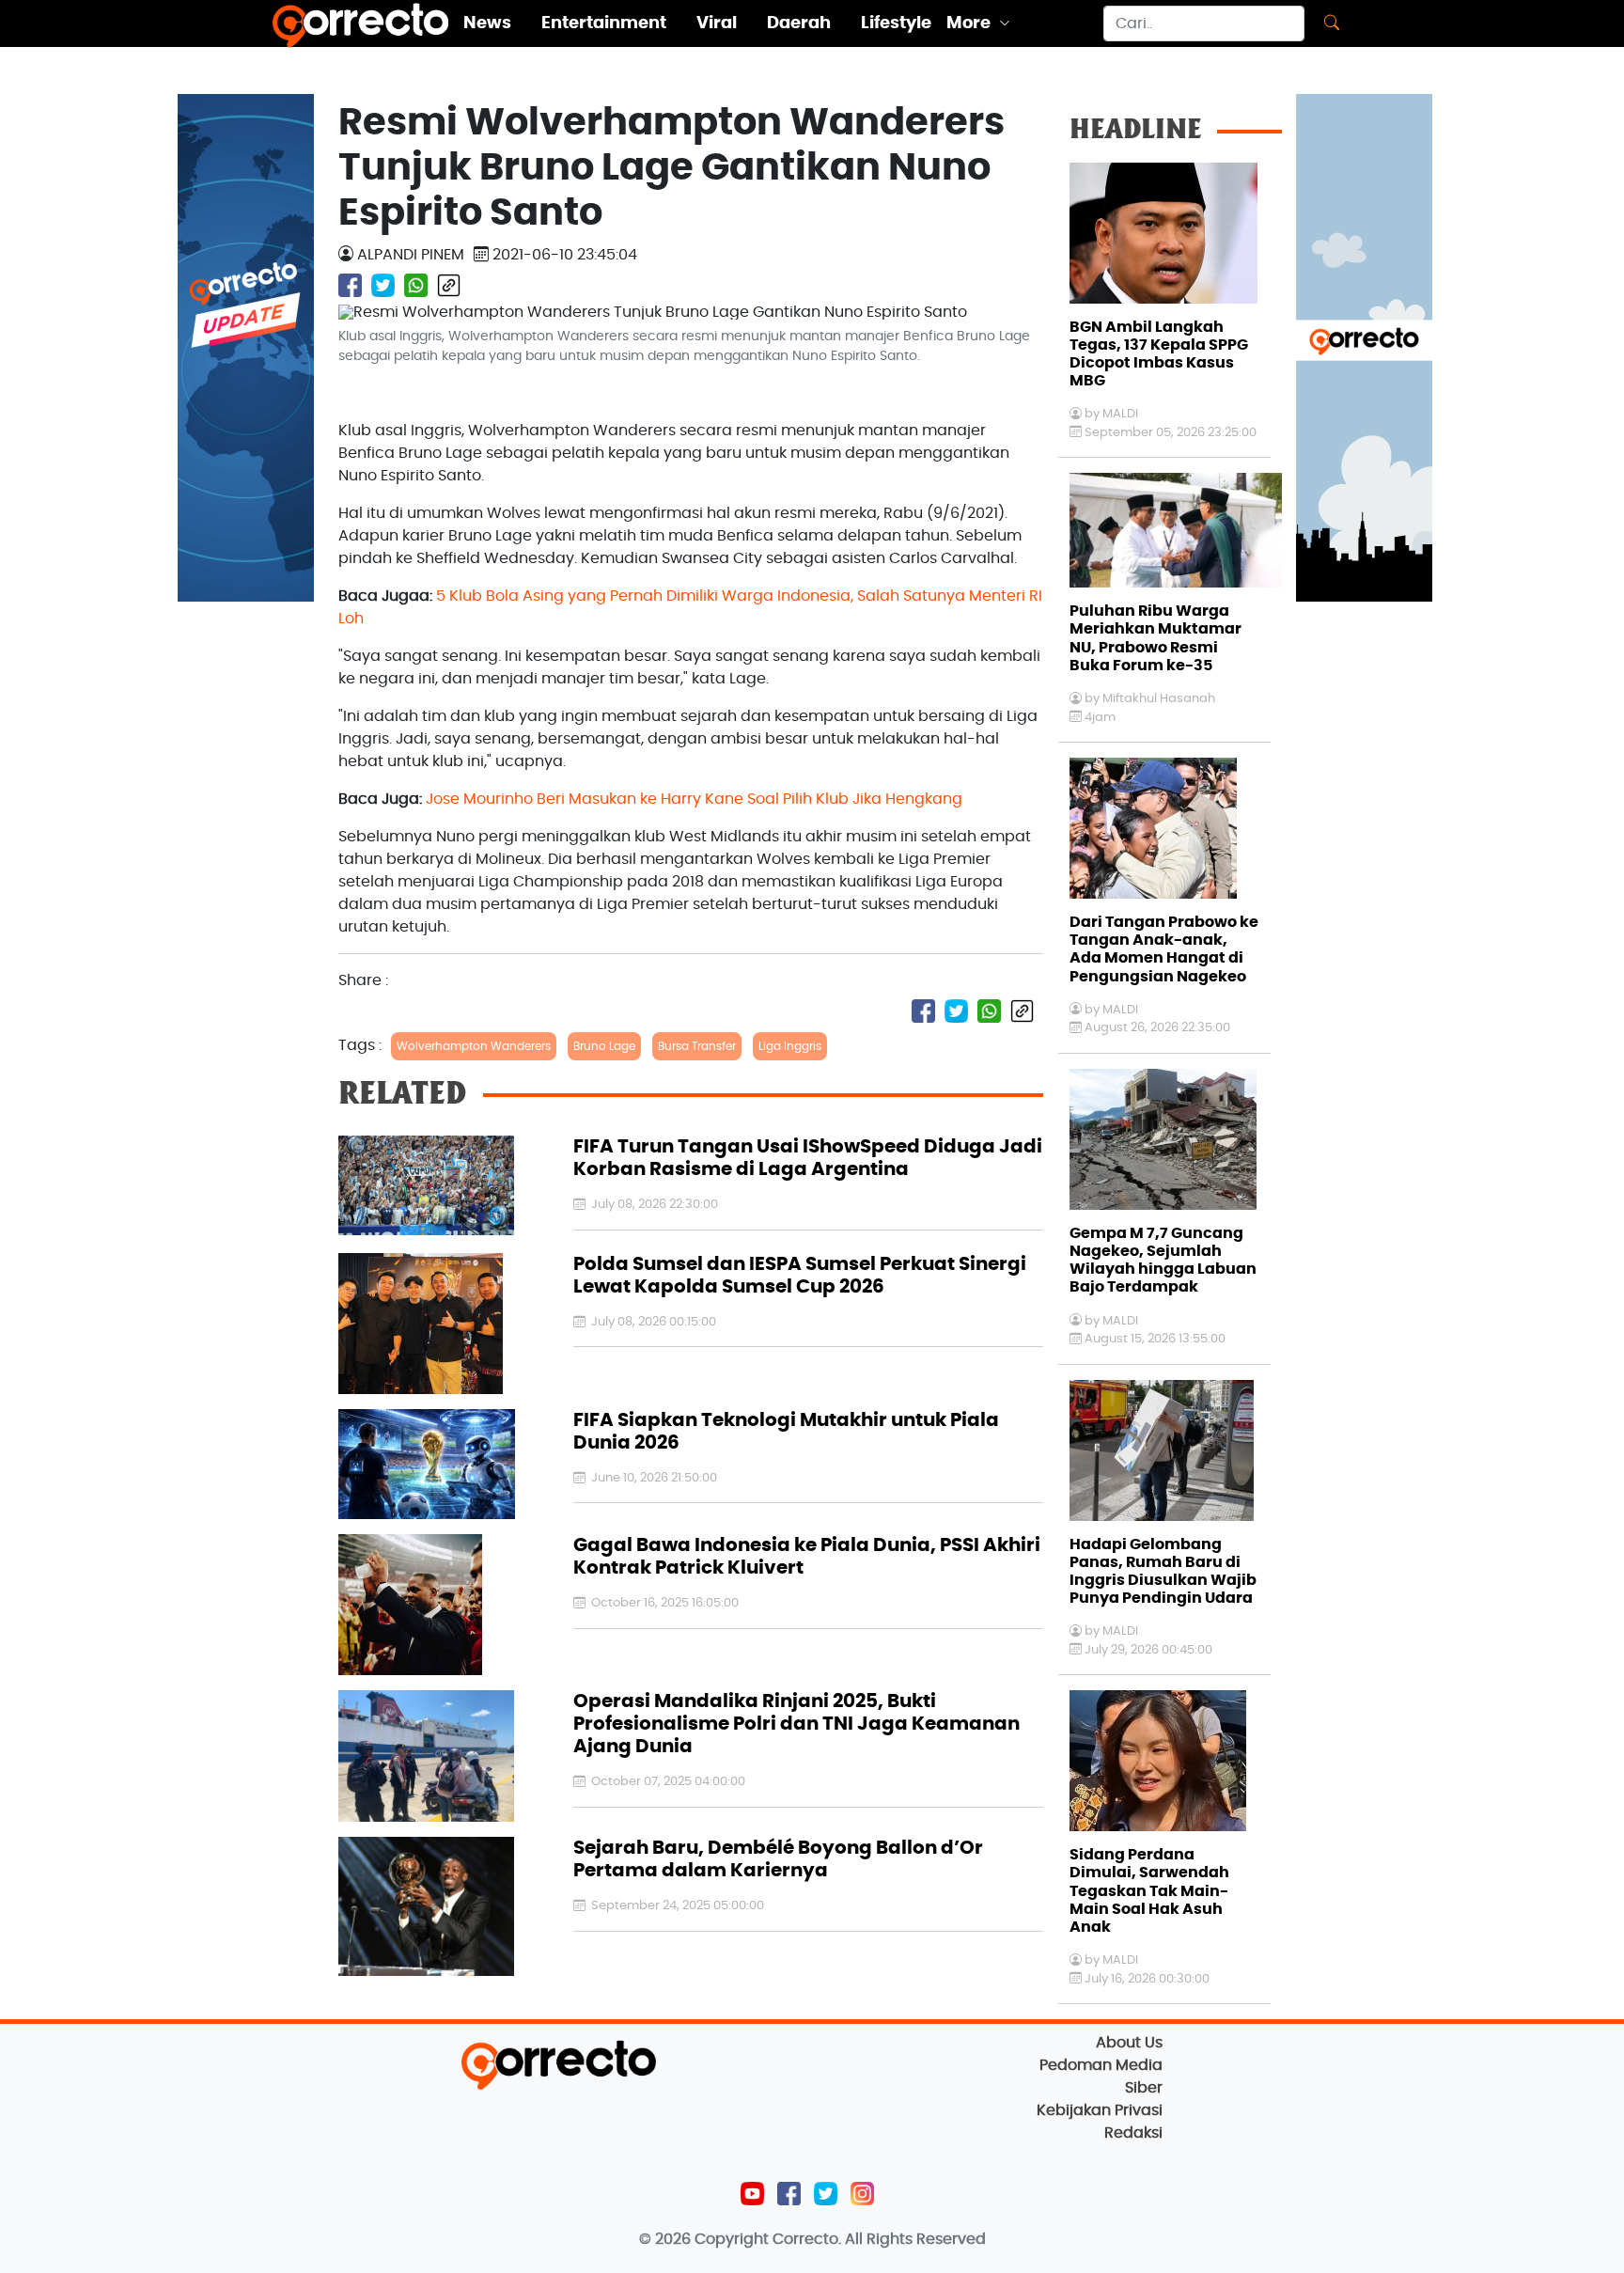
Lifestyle (896, 24)
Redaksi (1133, 2133)
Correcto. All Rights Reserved (879, 2239)
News (487, 24)
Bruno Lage (604, 1046)
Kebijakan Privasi (1100, 2110)
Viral (717, 24)
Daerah (799, 24)
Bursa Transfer (697, 1046)
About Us (1129, 2043)
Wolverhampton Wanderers (474, 1046)
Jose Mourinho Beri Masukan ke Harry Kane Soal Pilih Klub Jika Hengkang (694, 799)
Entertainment (604, 24)
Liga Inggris (790, 1046)
